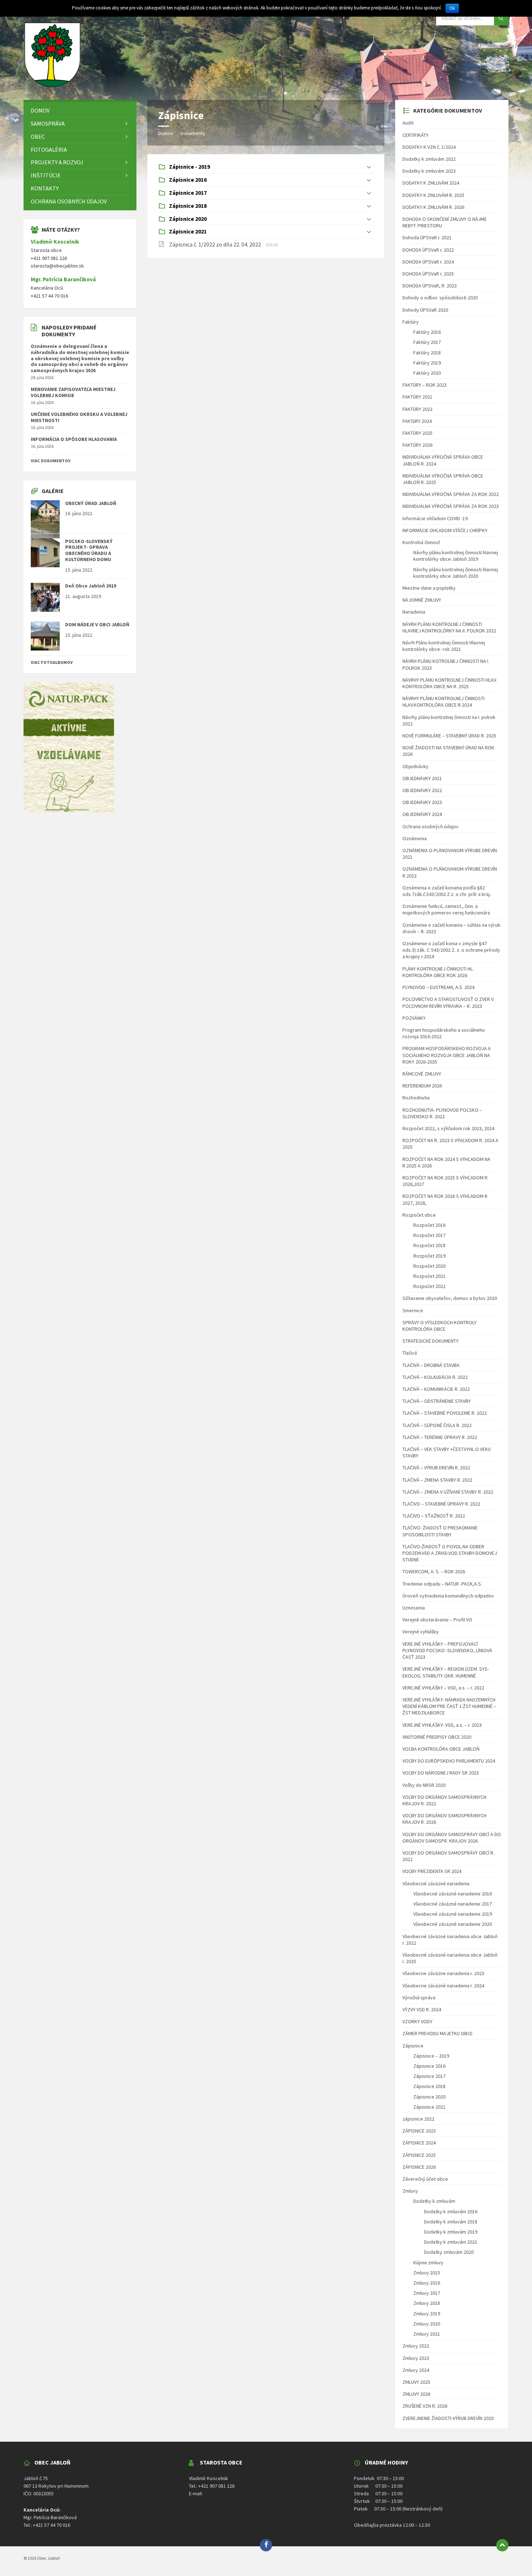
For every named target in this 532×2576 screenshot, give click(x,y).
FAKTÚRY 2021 (417, 397)
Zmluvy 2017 (427, 2293)
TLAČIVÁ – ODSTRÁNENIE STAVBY (437, 1401)
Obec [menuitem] (38, 136)
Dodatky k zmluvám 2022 (429, 159)
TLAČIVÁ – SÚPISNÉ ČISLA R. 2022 (437, 1425)
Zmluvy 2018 (427, 2303)
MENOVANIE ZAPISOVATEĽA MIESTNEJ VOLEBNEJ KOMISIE (73, 392)
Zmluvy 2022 (416, 2346)
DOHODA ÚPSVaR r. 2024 (428, 262)
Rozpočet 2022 (429, 1286)
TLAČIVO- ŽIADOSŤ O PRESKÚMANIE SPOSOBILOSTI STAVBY (440, 1531)
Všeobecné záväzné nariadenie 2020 (453, 1924)
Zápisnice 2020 (429, 2097)
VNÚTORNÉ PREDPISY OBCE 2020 (437, 1737)
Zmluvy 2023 (416, 2358)
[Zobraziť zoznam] (369, 167)
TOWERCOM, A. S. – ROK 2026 (434, 1571)
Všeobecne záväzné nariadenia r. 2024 (443, 1986)
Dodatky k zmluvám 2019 (451, 2232)
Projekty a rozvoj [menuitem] (57, 162)
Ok (452, 8)
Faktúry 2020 (427, 373)
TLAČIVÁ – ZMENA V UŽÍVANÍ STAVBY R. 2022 (448, 1492)
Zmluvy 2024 (416, 2370)
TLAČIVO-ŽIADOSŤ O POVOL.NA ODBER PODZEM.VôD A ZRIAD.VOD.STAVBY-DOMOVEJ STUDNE (450, 1553)
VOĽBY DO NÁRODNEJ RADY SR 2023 (441, 1773)
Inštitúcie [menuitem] (46, 175)
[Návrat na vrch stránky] (502, 2545)
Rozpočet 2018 (429, 1245)
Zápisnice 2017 (429, 2076)
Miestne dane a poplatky (429, 588)
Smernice (413, 1310)
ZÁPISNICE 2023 (419, 2131)
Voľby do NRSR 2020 (424, 1785)
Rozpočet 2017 (429, 1235)
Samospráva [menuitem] (48, 123)
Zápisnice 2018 (429, 2086)
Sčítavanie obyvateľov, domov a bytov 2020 (450, 1298)
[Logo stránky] (52, 86)
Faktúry (411, 322)
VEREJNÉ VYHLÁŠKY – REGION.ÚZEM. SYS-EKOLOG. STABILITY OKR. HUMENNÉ (446, 1672)
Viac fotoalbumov (52, 662)
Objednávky (415, 766)
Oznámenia (415, 838)
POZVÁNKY (414, 1018)
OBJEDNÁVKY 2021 (422, 778)
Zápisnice (413, 2046)
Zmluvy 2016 (427, 2283)
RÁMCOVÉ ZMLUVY (422, 1074)
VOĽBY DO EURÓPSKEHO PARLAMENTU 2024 (449, 1761)
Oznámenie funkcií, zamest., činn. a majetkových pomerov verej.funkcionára (446, 909)
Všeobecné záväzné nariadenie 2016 (453, 1894)
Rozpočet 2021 (429, 1276)
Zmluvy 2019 (427, 2314)
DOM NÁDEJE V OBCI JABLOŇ (97, 624)
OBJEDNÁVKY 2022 (422, 790)
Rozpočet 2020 (429, 1266)
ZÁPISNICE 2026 (419, 2167)
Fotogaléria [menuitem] (49, 150)
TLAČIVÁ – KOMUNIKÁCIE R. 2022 (436, 1389)
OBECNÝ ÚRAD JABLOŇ (91, 503)
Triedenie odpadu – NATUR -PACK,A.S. (442, 1584)
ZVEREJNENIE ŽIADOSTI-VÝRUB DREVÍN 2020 (448, 2418)
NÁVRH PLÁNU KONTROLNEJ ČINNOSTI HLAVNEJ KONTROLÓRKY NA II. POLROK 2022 (449, 627)
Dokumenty (193, 133)
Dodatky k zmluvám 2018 (451, 2222)
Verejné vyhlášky (421, 1632)
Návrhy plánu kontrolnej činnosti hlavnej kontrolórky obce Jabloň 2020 (456, 573)
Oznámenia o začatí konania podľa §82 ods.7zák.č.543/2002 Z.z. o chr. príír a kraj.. (447, 891)
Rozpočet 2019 (429, 1256)
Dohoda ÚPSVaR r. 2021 (427, 237)
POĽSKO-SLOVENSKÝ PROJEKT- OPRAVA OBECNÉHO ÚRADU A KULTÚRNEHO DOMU (89, 550)
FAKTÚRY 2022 (417, 409)
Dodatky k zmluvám (434, 2201)
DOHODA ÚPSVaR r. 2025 (428, 274)
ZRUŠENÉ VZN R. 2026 (425, 2406)
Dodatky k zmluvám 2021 (451, 2242)
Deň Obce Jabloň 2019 (91, 586)
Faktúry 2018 (427, 353)
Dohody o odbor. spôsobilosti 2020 (440, 298)
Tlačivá (410, 1353)
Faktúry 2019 (427, 363)
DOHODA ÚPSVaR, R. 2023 (430, 286)
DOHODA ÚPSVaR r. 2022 (428, 250)
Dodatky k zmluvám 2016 (451, 2211)
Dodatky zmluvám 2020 (449, 2252)
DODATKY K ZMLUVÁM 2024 (431, 183)
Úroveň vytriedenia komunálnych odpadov (448, 1596)
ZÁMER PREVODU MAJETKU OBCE (438, 2033)
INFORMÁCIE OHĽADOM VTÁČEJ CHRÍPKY (445, 530)
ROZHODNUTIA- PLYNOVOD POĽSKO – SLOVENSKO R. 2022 (442, 1113)
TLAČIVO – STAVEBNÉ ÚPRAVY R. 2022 (441, 1504)
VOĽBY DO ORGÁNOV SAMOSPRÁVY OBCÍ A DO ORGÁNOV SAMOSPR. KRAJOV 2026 (452, 1838)
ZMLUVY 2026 (416, 2394)
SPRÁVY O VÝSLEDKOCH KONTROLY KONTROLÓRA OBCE (440, 1326)
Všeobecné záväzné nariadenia (436, 1883)
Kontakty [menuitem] (45, 188)
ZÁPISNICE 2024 (419, 2143)
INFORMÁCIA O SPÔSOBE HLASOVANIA (74, 439)
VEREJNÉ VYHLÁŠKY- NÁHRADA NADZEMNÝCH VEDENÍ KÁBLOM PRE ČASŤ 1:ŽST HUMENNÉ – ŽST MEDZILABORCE (449, 1706)
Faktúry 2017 (427, 342)
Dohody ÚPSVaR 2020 (425, 310)
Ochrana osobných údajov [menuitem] (69, 201)
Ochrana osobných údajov (430, 826)
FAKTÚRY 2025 (417, 433)
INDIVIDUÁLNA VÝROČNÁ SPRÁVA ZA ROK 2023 (451, 506)
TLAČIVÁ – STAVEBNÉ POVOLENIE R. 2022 (445, 1413)
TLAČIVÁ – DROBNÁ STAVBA (431, 1365)
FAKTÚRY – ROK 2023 (425, 385)
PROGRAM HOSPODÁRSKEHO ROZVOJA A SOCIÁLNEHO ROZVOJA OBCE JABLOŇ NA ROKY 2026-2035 (447, 1055)
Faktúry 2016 (427, 332)
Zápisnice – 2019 (431, 2056)
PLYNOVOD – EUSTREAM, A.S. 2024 (438, 987)
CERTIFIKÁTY (415, 135)
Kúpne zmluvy (428, 2263)
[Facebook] (266, 2545)
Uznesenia (414, 1608)
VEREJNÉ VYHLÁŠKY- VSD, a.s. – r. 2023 (442, 1725)
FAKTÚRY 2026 (417, 445)
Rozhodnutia (416, 1098)
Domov (166, 133)
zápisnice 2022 (418, 2119)
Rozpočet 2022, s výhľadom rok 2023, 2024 (448, 1128)
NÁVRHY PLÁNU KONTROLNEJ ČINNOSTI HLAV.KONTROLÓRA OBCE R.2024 (444, 702)
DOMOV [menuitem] (40, 110)
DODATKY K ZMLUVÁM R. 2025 (433, 195)
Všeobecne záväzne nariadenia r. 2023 (443, 1973)
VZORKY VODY (417, 2021)
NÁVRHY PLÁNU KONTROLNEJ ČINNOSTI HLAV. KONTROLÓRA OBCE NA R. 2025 (450, 683)
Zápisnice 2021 (429, 2107)
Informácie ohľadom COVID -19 (435, 518)
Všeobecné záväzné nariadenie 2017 (453, 1904)
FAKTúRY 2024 (417, 421)
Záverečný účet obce (425, 2179)
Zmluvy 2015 (427, 2273)
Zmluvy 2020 (427, 2324)
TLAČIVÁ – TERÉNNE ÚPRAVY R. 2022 (440, 1437)
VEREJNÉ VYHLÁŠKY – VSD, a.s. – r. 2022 (443, 1688)
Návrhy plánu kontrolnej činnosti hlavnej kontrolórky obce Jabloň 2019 (456, 556)
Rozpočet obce (419, 1215)
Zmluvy (410, 2191)
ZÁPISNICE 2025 (419, 2155)
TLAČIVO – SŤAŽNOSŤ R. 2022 (434, 1516)
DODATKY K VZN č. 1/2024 (429, 147)
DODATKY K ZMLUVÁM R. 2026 (433, 207)
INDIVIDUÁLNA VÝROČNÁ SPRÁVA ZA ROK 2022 (451, 494)
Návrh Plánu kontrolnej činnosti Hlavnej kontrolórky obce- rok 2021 (444, 646)
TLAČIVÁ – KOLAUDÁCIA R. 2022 (435, 1377)
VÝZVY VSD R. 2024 (422, 2009)
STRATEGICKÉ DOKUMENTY (430, 1341)
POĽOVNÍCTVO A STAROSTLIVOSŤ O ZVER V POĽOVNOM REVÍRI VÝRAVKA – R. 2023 (448, 1002)
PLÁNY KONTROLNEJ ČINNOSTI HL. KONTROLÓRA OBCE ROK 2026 (438, 972)
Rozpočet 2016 (429, 1225)
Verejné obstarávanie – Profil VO (437, 1620)
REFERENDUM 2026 (422, 1086)
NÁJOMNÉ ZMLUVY (422, 600)
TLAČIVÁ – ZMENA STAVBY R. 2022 (437, 1480)
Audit (408, 123)
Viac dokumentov (51, 461)
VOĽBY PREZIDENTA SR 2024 (432, 1871)
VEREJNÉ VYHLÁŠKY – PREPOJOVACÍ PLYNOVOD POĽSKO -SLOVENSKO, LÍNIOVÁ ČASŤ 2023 (447, 1650)
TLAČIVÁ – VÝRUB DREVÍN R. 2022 (436, 1468)
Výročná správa (419, 1998)
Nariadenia (414, 612)
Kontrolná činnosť (421, 542)
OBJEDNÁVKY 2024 (422, 814)
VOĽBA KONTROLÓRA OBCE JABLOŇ (441, 1749)
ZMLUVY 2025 (416, 2382)
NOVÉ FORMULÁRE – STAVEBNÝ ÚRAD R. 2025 (449, 736)
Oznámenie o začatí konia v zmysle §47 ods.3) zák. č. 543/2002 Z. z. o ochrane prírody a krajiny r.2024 (451, 950)
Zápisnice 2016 (429, 2066)
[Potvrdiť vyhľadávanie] (501, 18)
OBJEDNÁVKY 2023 (422, 802)
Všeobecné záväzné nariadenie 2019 (453, 1914)
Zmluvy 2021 (427, 2334)
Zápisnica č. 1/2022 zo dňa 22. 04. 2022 (216, 244)
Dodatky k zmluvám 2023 (429, 171)
